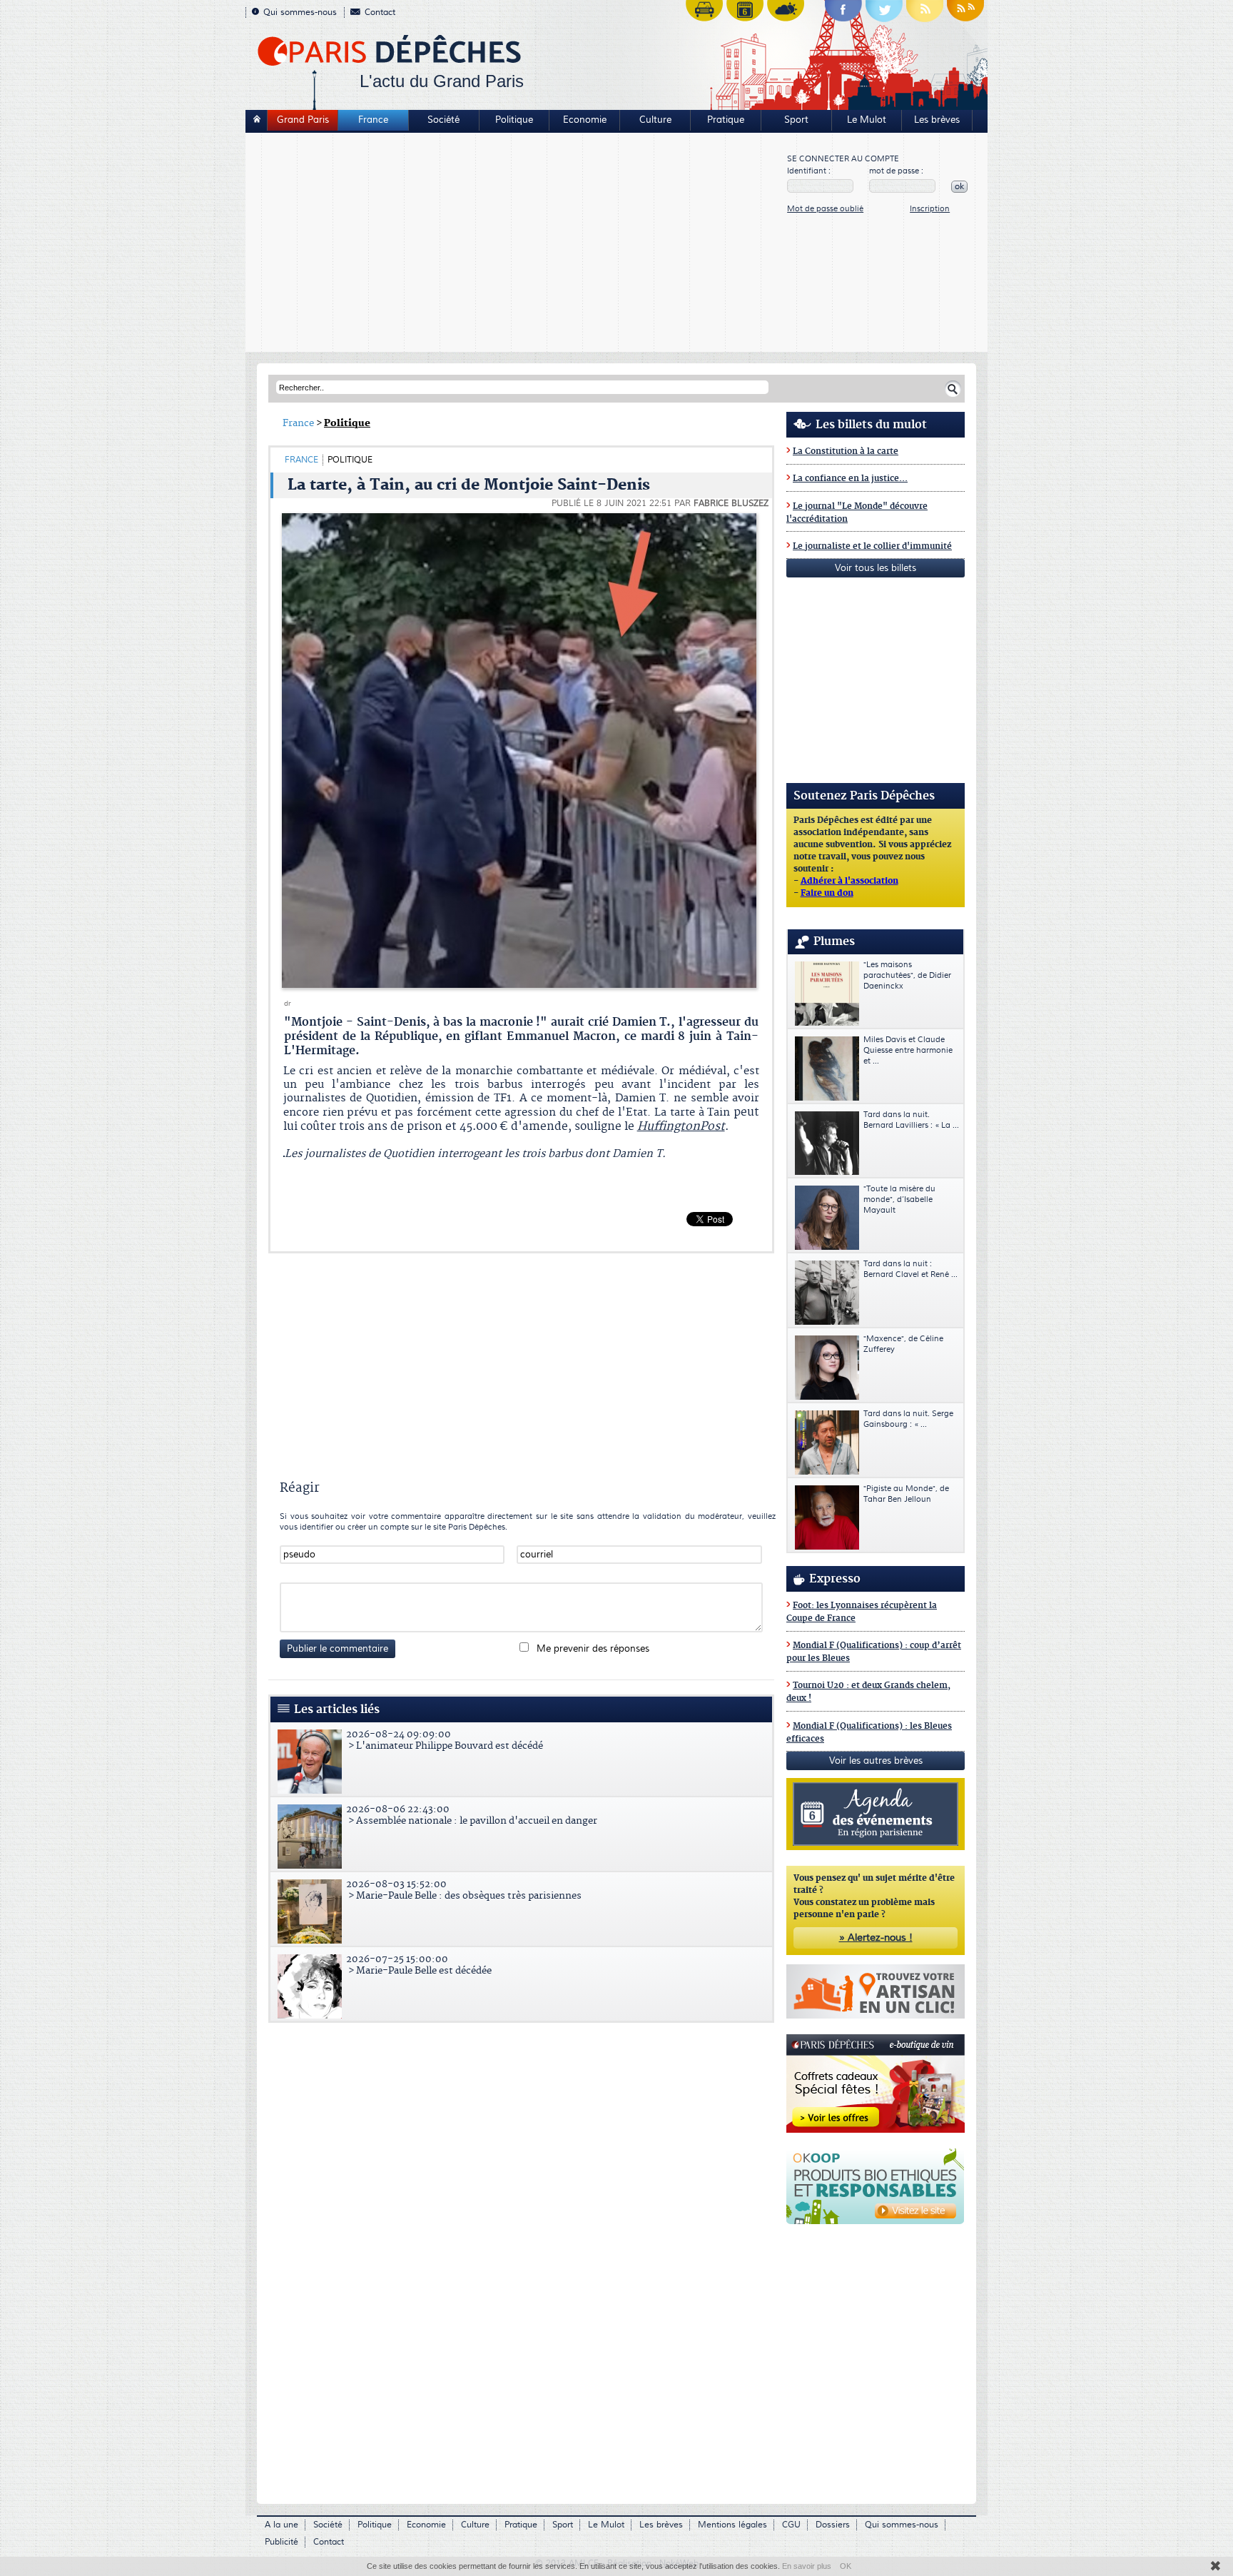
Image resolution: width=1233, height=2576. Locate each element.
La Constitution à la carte (846, 451)
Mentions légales (732, 2525)
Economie (585, 120)
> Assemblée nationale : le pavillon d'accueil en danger (472, 1815)
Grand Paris (303, 120)
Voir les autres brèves (876, 1761)
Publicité (281, 2542)
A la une (281, 2525)
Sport (796, 120)
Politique (514, 120)
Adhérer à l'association (849, 882)
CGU (791, 2525)
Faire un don (827, 894)
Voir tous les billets (876, 568)
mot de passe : (896, 171)
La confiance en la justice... (850, 479)
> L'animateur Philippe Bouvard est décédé (445, 1740)
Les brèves (937, 120)
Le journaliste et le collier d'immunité (872, 546)
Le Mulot (867, 120)
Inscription (930, 209)
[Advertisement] (517, 244)
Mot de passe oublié (825, 209)
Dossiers (833, 2525)
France (373, 120)
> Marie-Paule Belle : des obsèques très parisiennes (464, 1890)
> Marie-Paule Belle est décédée (419, 1965)
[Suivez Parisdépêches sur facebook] (843, 14)
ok (959, 187)
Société (443, 120)
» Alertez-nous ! (876, 1938)
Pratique (726, 120)
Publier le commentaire (338, 1649)
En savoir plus (807, 2566)
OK (846, 2566)
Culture (655, 120)
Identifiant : (809, 171)
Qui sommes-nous (300, 12)
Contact (380, 12)
